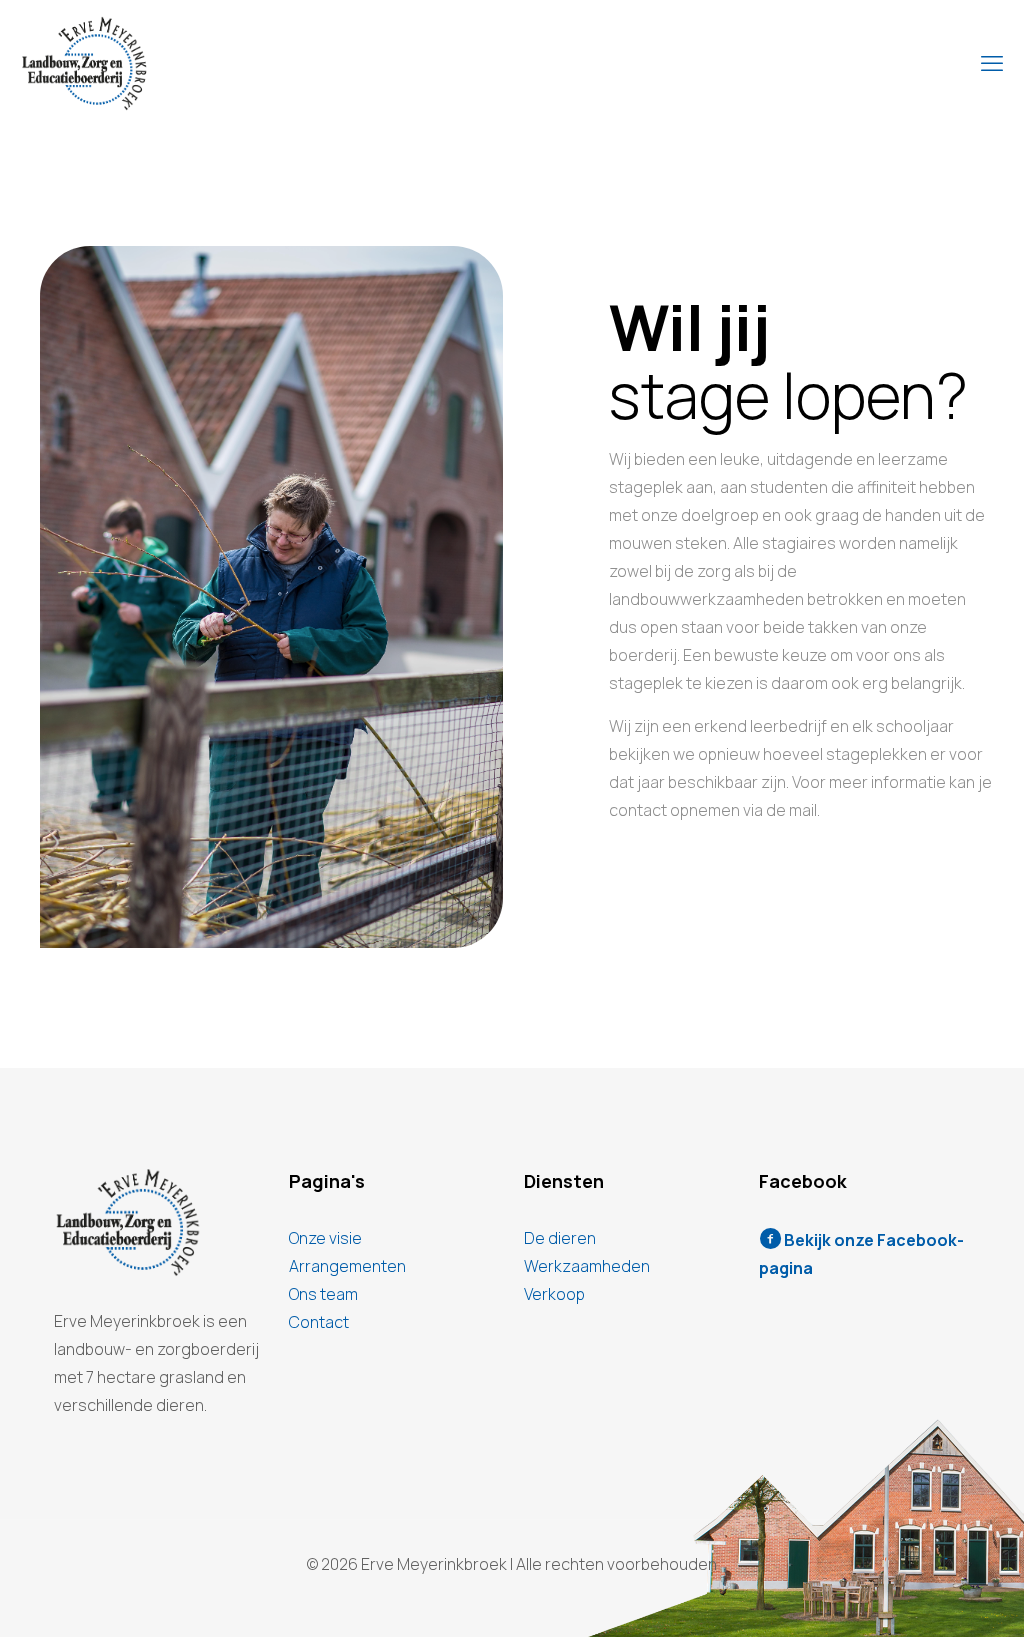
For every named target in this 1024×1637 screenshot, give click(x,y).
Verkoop (554, 1294)
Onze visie (325, 1238)
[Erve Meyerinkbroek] (84, 62)
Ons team (323, 1294)
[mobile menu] (992, 63)
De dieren (560, 1238)
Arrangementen (347, 1266)
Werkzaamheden (587, 1266)
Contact (319, 1322)
